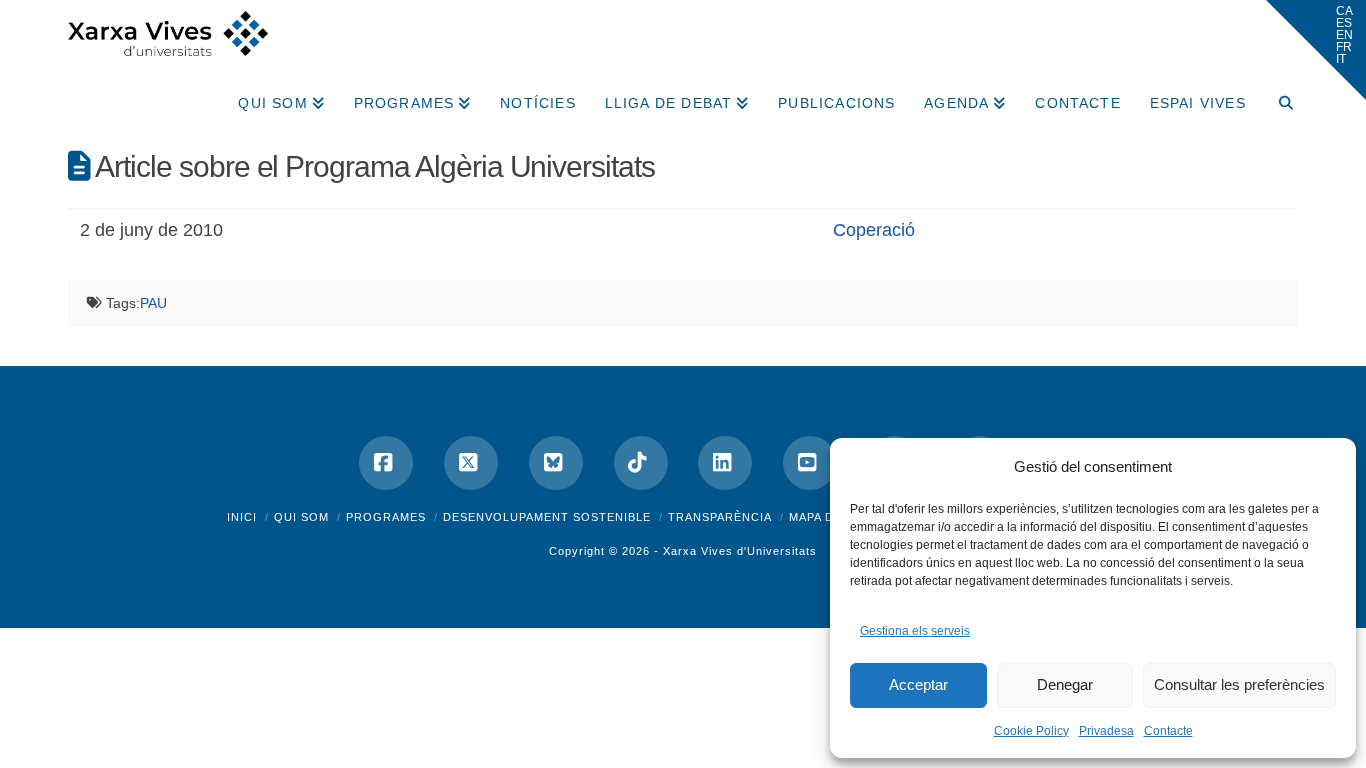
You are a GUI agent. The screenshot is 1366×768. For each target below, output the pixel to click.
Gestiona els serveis (915, 631)
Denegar (1065, 684)
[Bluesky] (556, 463)
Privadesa (1106, 731)
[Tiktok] (641, 463)
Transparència (720, 517)
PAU (153, 303)
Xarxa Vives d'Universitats (740, 551)
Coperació (874, 230)
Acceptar (918, 684)
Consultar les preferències (1239, 684)
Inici (242, 517)
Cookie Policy (1031, 731)
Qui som (301, 517)
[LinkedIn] (725, 463)
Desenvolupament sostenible (547, 517)
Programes (386, 517)
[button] (1316, 50)
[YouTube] (810, 463)
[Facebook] (386, 463)
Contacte (1168, 731)
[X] (471, 463)
